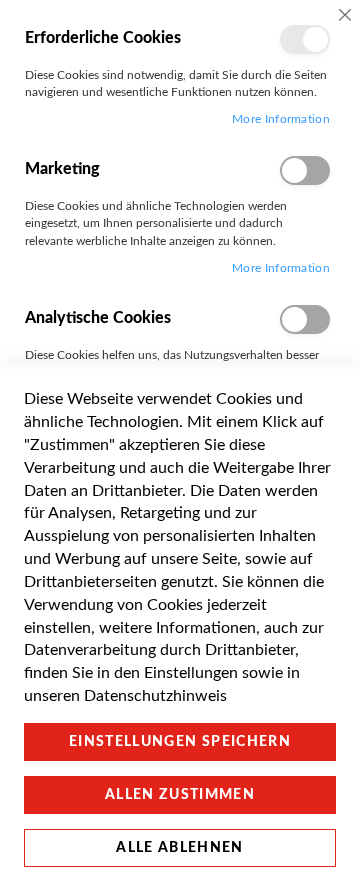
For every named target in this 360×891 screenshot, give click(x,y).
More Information (281, 119)
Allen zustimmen (180, 795)
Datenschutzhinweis (155, 696)
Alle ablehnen (180, 848)
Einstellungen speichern (180, 742)
